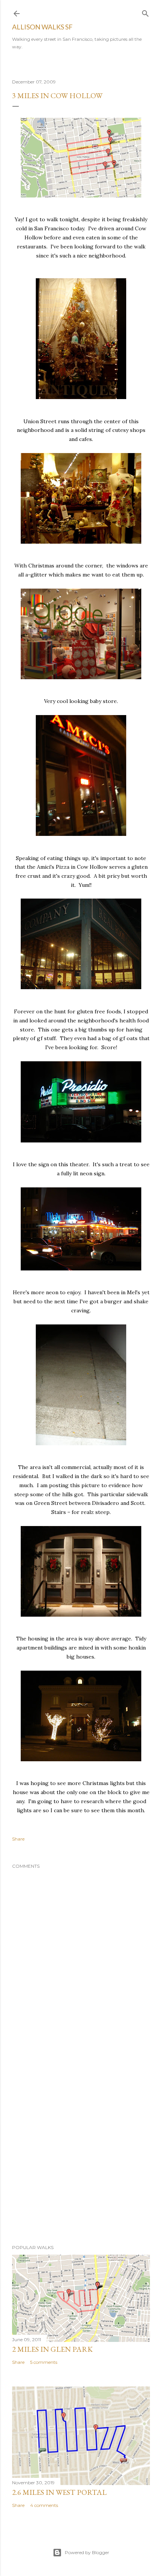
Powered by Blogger (87, 2552)
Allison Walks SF (42, 27)
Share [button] (18, 1839)
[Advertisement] (81, 2144)
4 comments (44, 2505)
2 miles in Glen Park (52, 2349)
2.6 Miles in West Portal (59, 2492)
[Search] (145, 12)
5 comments (44, 2362)
